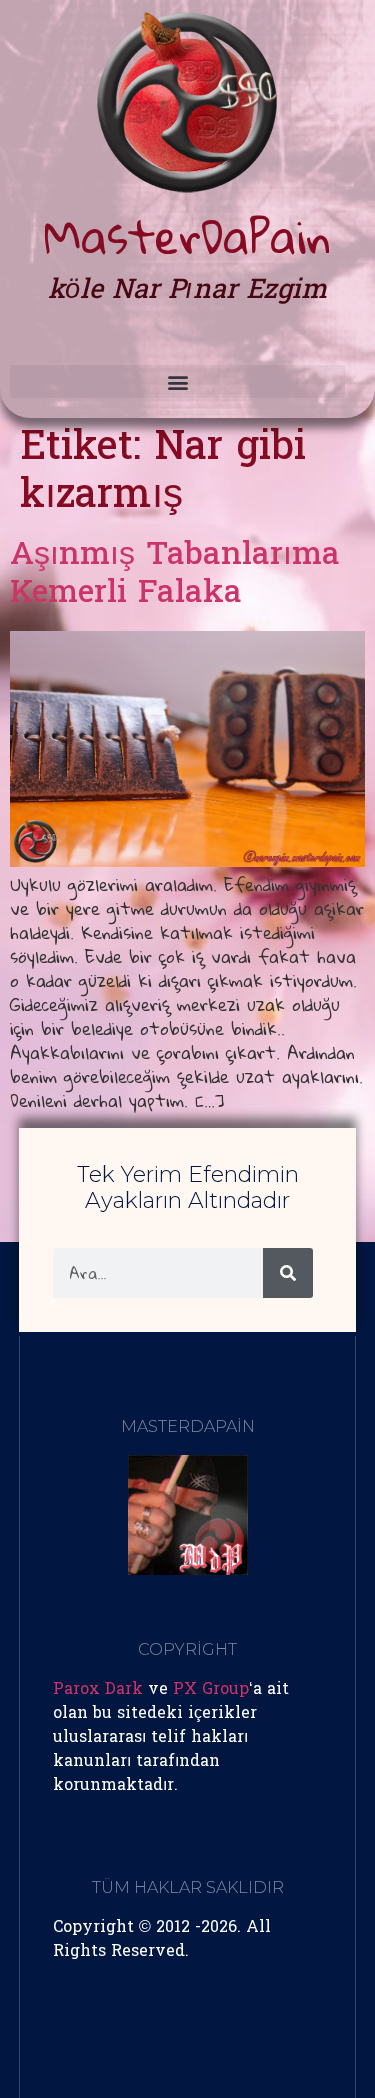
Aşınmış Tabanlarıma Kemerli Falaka (175, 575)
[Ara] (288, 1273)
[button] (177, 381)
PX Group (211, 1690)
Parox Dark (98, 1690)
